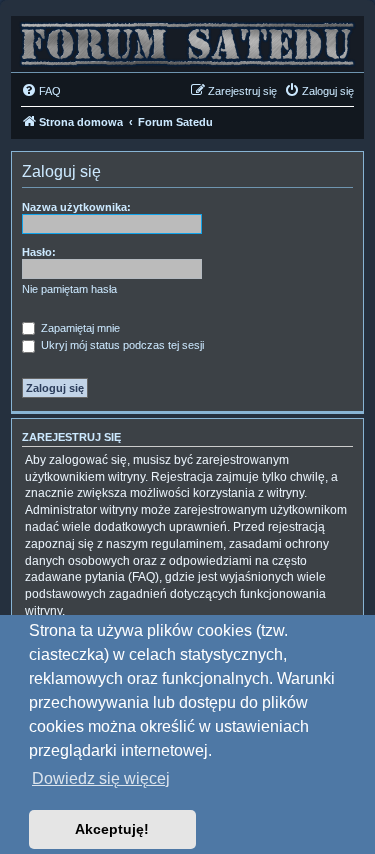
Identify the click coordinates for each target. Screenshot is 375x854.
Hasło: (39, 252)
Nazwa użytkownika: (76, 207)
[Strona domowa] (187, 39)
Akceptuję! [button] (112, 829)
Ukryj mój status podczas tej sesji (121, 345)
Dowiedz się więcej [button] (101, 778)
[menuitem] (41, 91)
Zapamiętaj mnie (79, 328)
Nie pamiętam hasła (69, 289)
